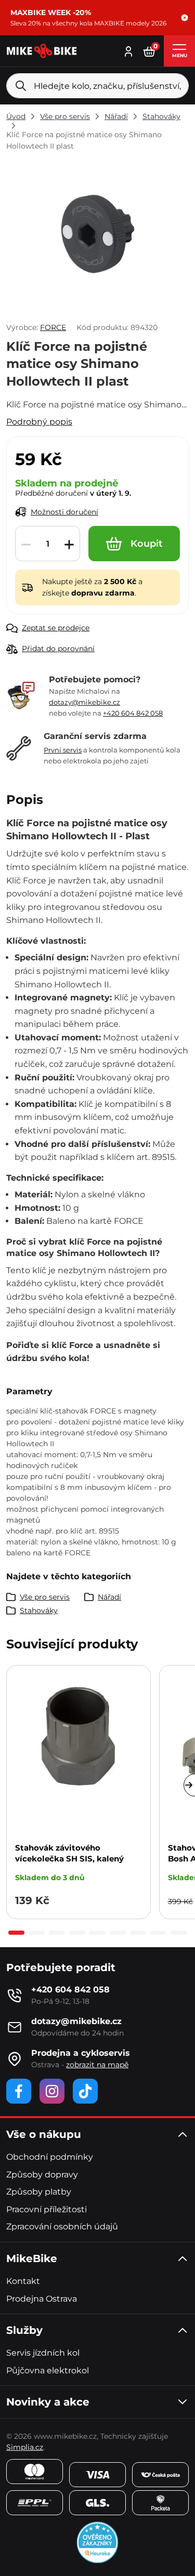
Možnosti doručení (64, 512)
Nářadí (116, 116)
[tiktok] (85, 2091)
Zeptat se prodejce (56, 628)
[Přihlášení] (128, 50)
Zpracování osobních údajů (62, 2227)
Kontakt (23, 2281)
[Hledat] (21, 86)
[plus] (69, 544)
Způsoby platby (39, 2192)
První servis (63, 750)
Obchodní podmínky (50, 2157)
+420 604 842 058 (133, 713)
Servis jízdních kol (43, 2353)
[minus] (26, 544)
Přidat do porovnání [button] (58, 649)
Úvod (16, 116)
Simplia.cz (25, 2447)
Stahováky (161, 116)
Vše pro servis (65, 116)
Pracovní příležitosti (47, 2209)
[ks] (48, 544)
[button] (185, 18)
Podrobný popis (39, 422)
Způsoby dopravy (42, 2175)
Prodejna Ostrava (42, 2299)
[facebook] (19, 2091)
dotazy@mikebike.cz (84, 702)
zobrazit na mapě (97, 2065)
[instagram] (52, 2091)
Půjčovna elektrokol (48, 2370)
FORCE (53, 327)
